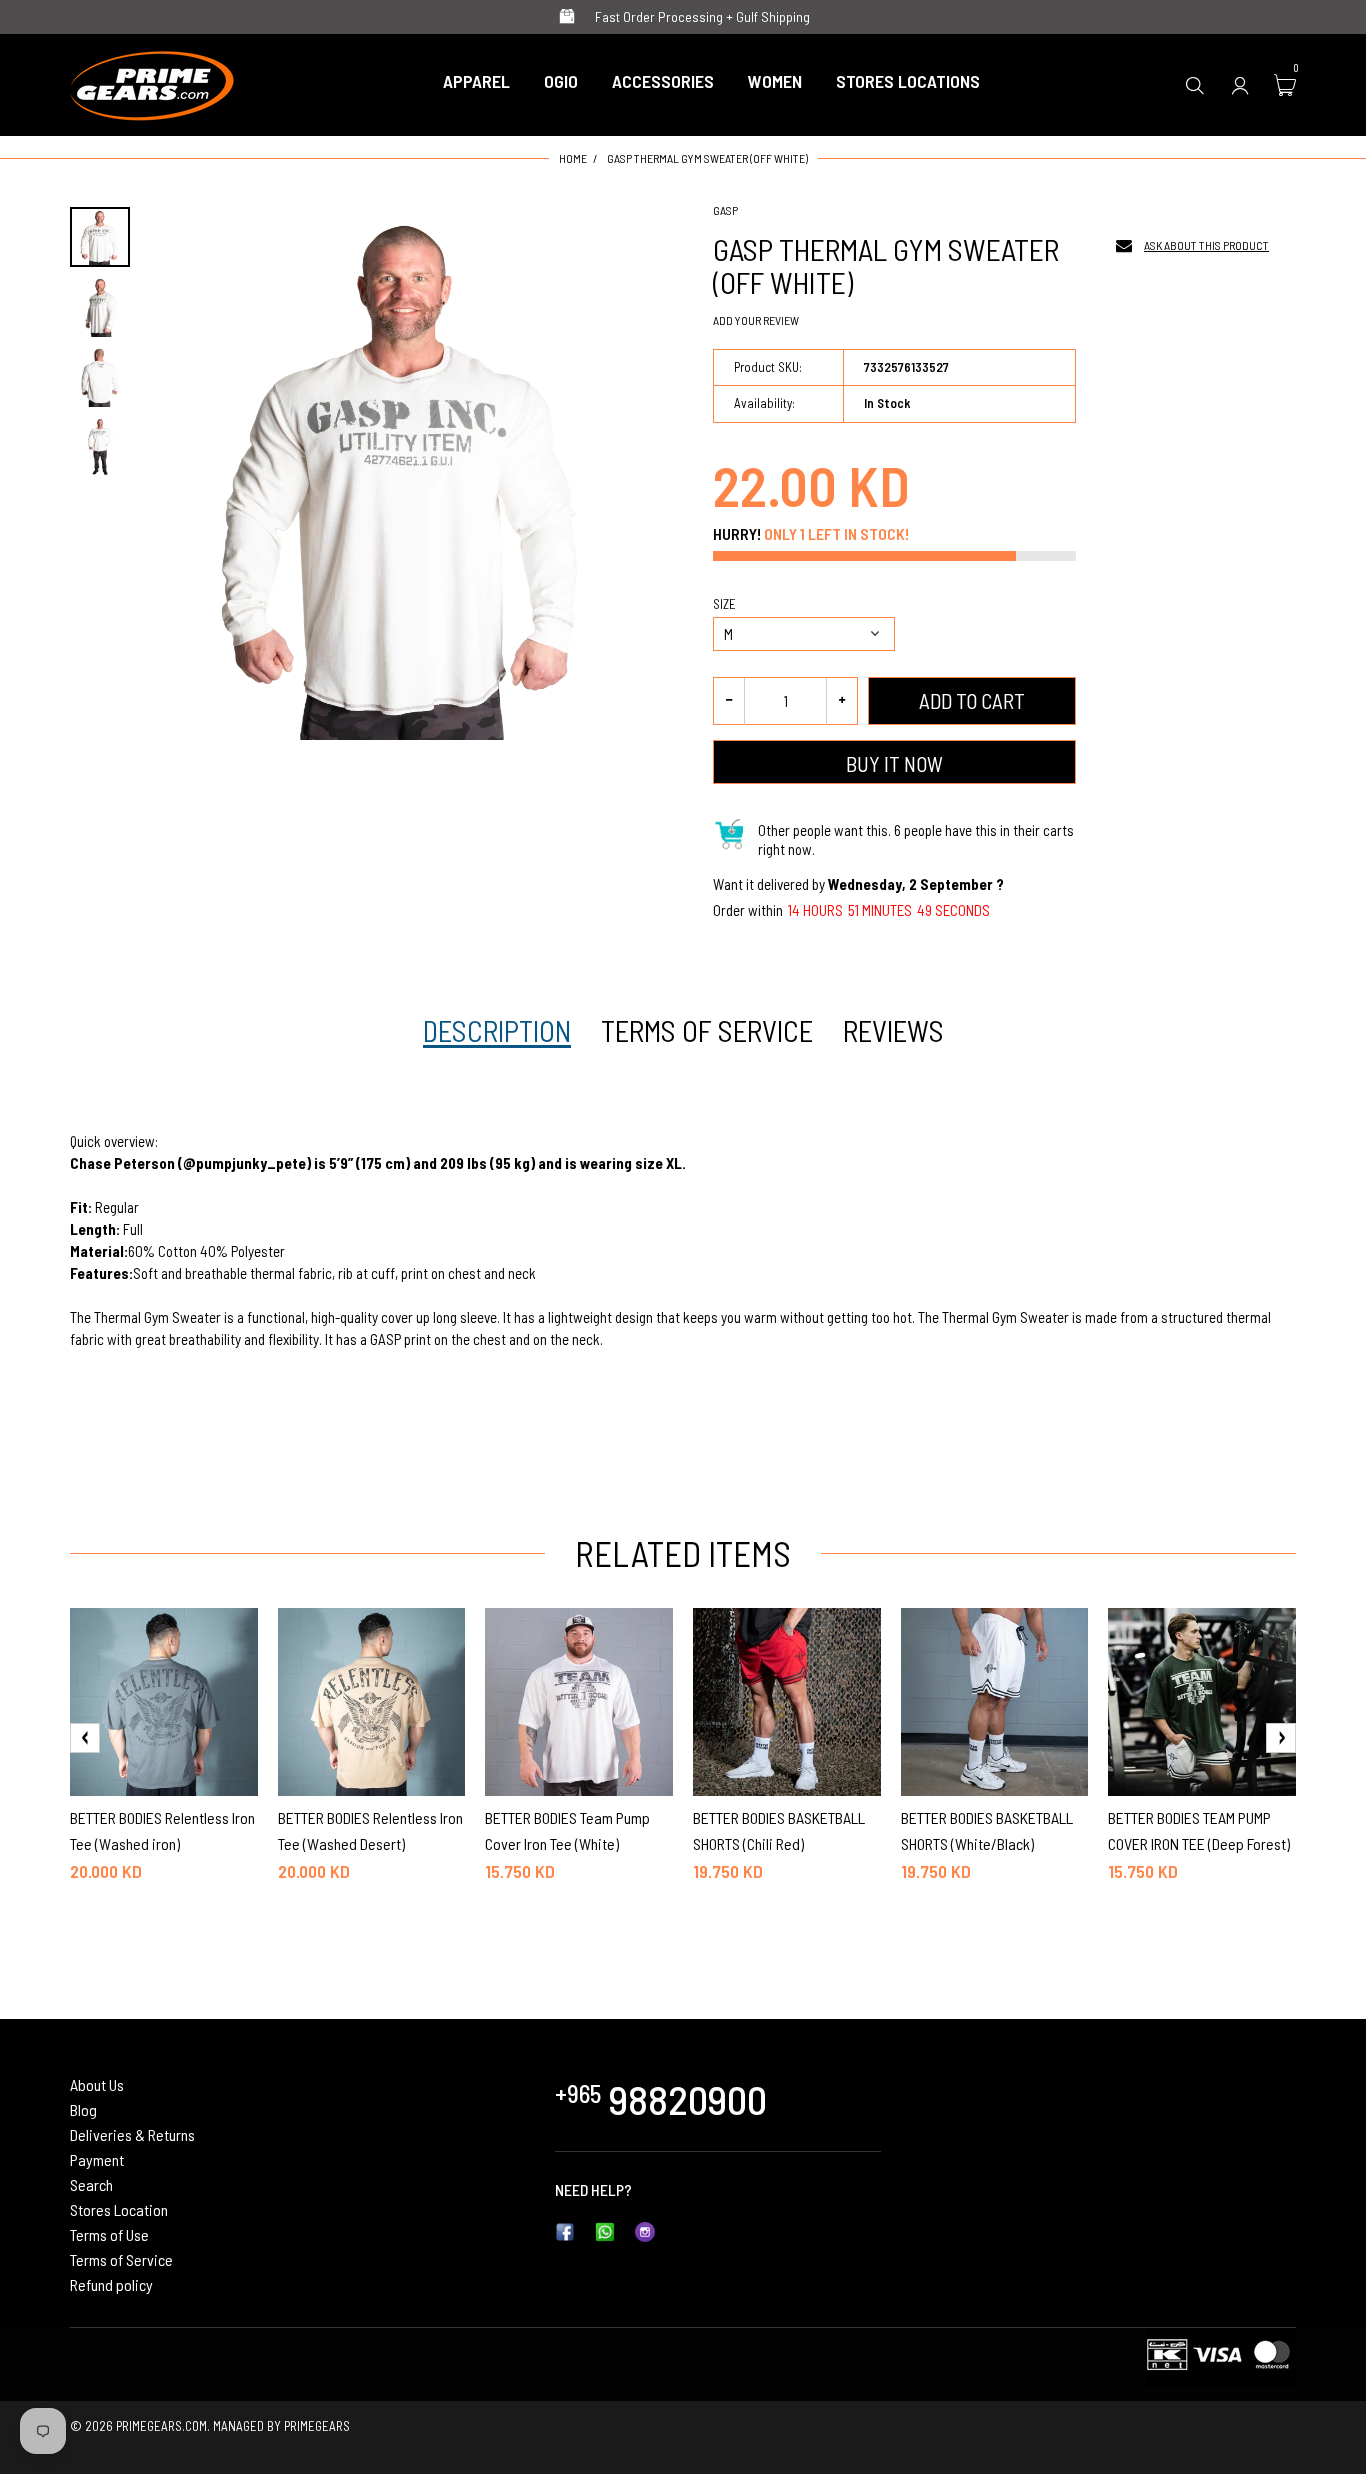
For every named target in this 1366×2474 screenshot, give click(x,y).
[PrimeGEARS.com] (152, 82)
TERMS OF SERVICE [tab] (707, 1031)
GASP (725, 210)
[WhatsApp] (605, 2230)
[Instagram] (645, 2230)
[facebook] (565, 2230)
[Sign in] (1240, 84)
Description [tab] (497, 1031)
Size (724, 604)
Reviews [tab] (893, 1031)
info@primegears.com (705, 2189)
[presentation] (85, 1738)
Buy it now (894, 763)
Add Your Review (756, 320)
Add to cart (972, 700)
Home (573, 158)
